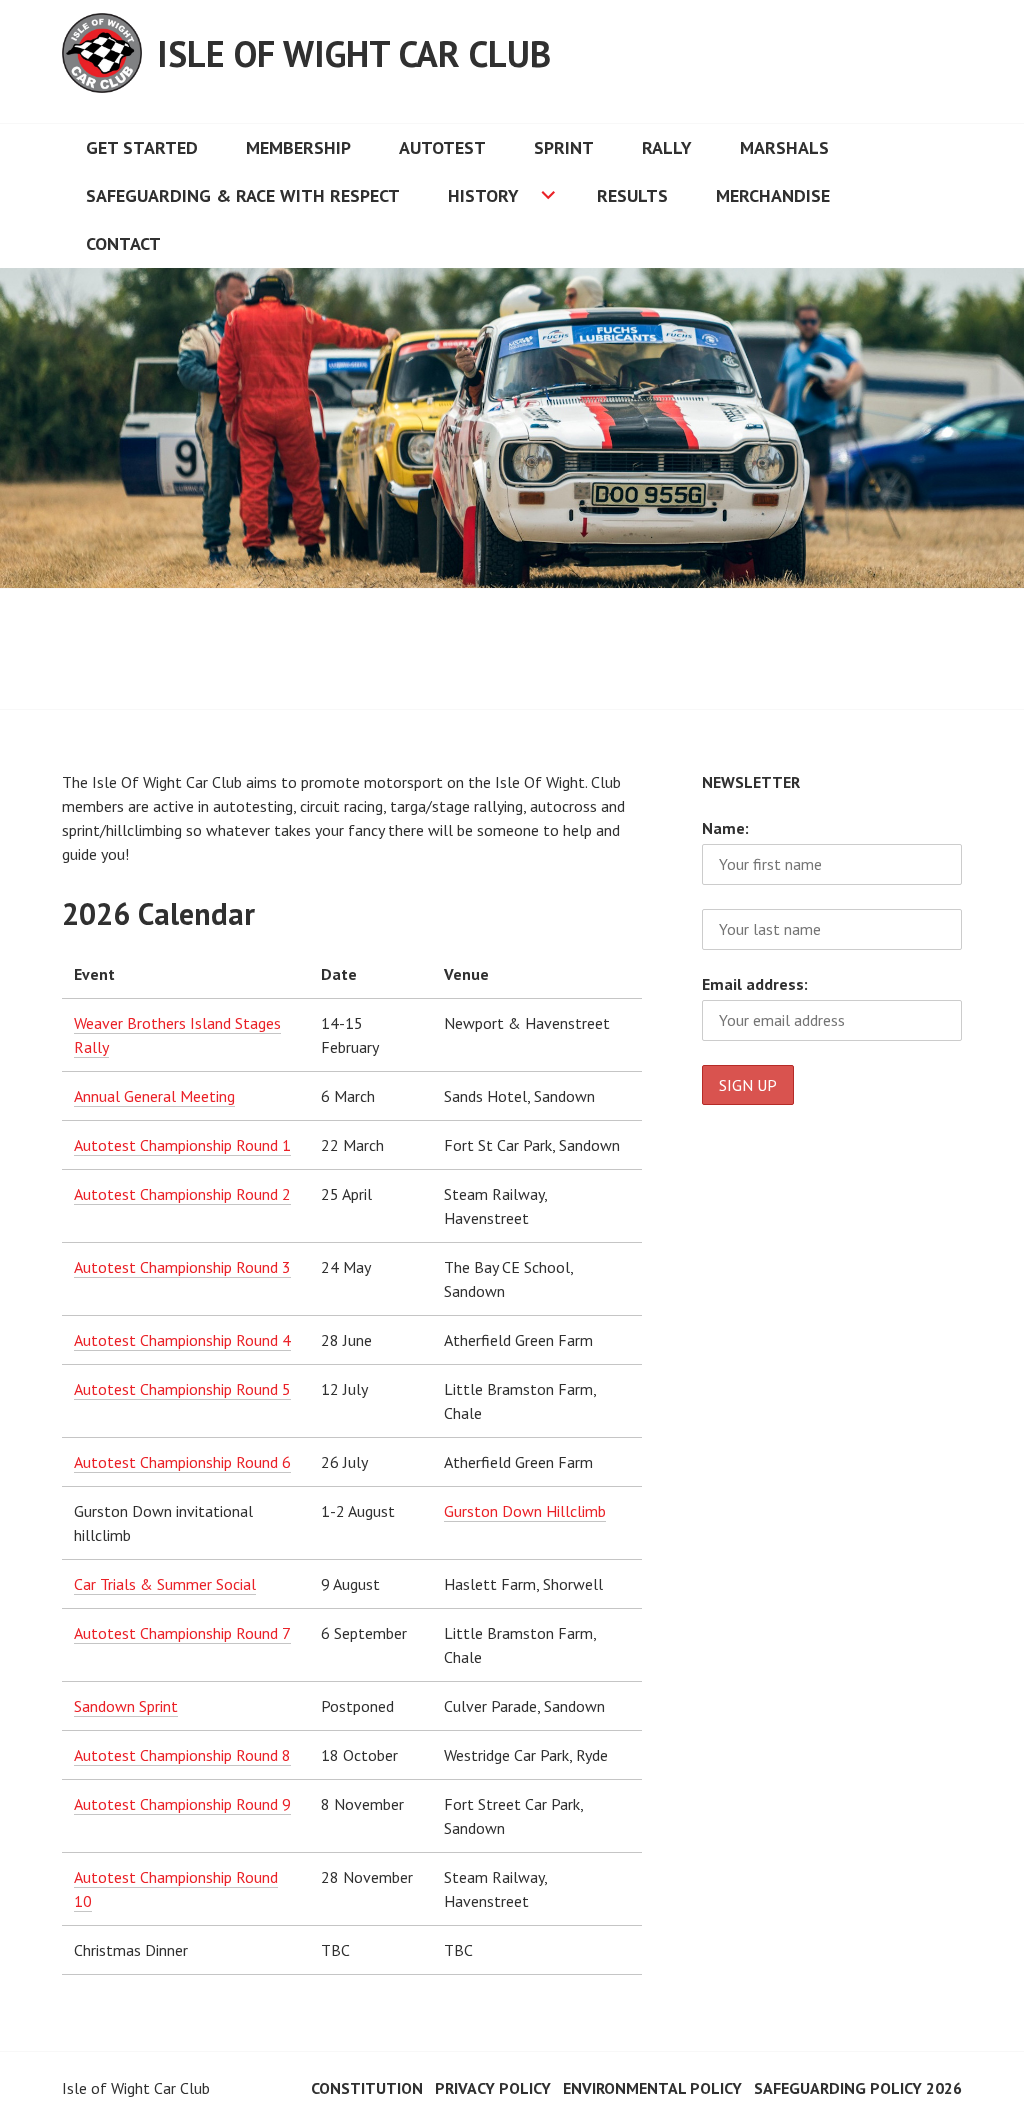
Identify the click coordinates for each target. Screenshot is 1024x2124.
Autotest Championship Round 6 (182, 1462)
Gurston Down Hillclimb (525, 1511)
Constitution (367, 2088)
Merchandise (773, 195)
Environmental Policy (652, 2088)
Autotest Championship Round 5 (182, 1389)
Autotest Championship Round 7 (182, 1633)
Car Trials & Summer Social (165, 1584)
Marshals (784, 147)
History (483, 195)
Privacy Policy (493, 2088)
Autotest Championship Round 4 (182, 1340)
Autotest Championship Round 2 (182, 1194)
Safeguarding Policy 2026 (858, 2088)
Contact (123, 243)
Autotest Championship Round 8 (182, 1755)
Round (259, 1267)
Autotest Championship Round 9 (182, 1804)
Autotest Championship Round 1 (182, 1145)
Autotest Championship (155, 1267)
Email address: (755, 984)
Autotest (442, 147)
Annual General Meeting (154, 1096)
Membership (298, 147)
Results (632, 195)
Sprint (564, 147)
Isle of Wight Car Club (354, 53)
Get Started (142, 147)
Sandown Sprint (126, 1706)
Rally (667, 147)
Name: (725, 828)
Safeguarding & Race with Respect (243, 195)
